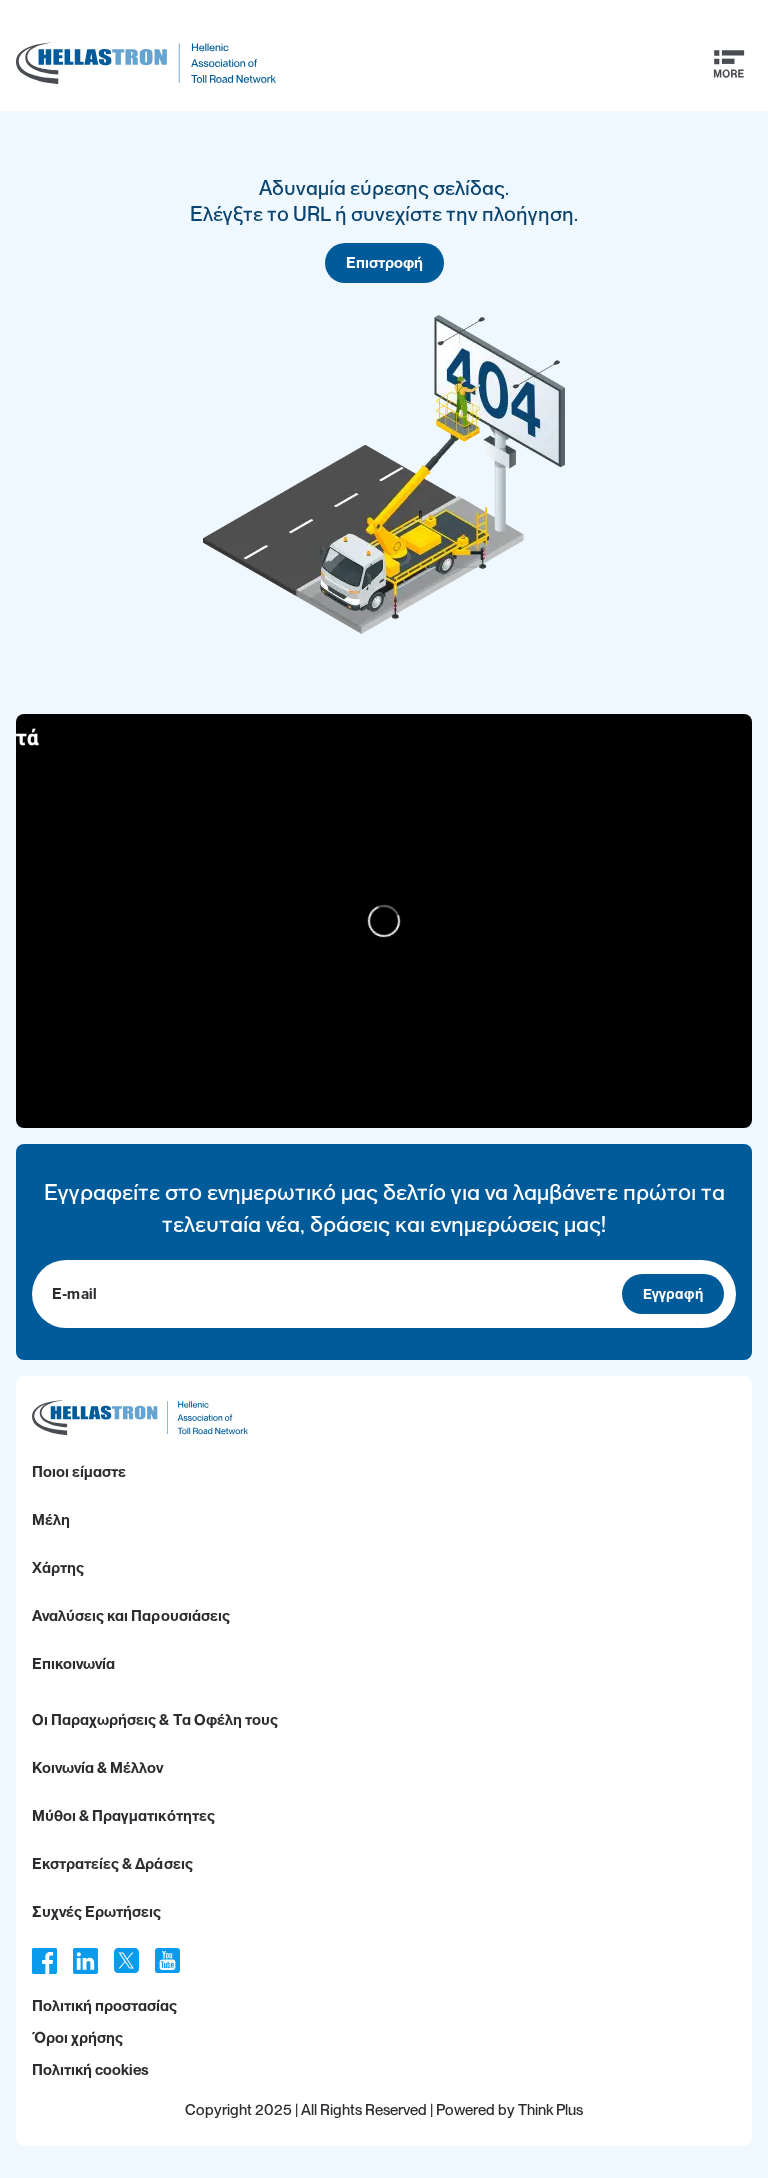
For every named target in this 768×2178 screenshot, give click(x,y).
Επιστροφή (384, 263)
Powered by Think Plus (509, 2110)
